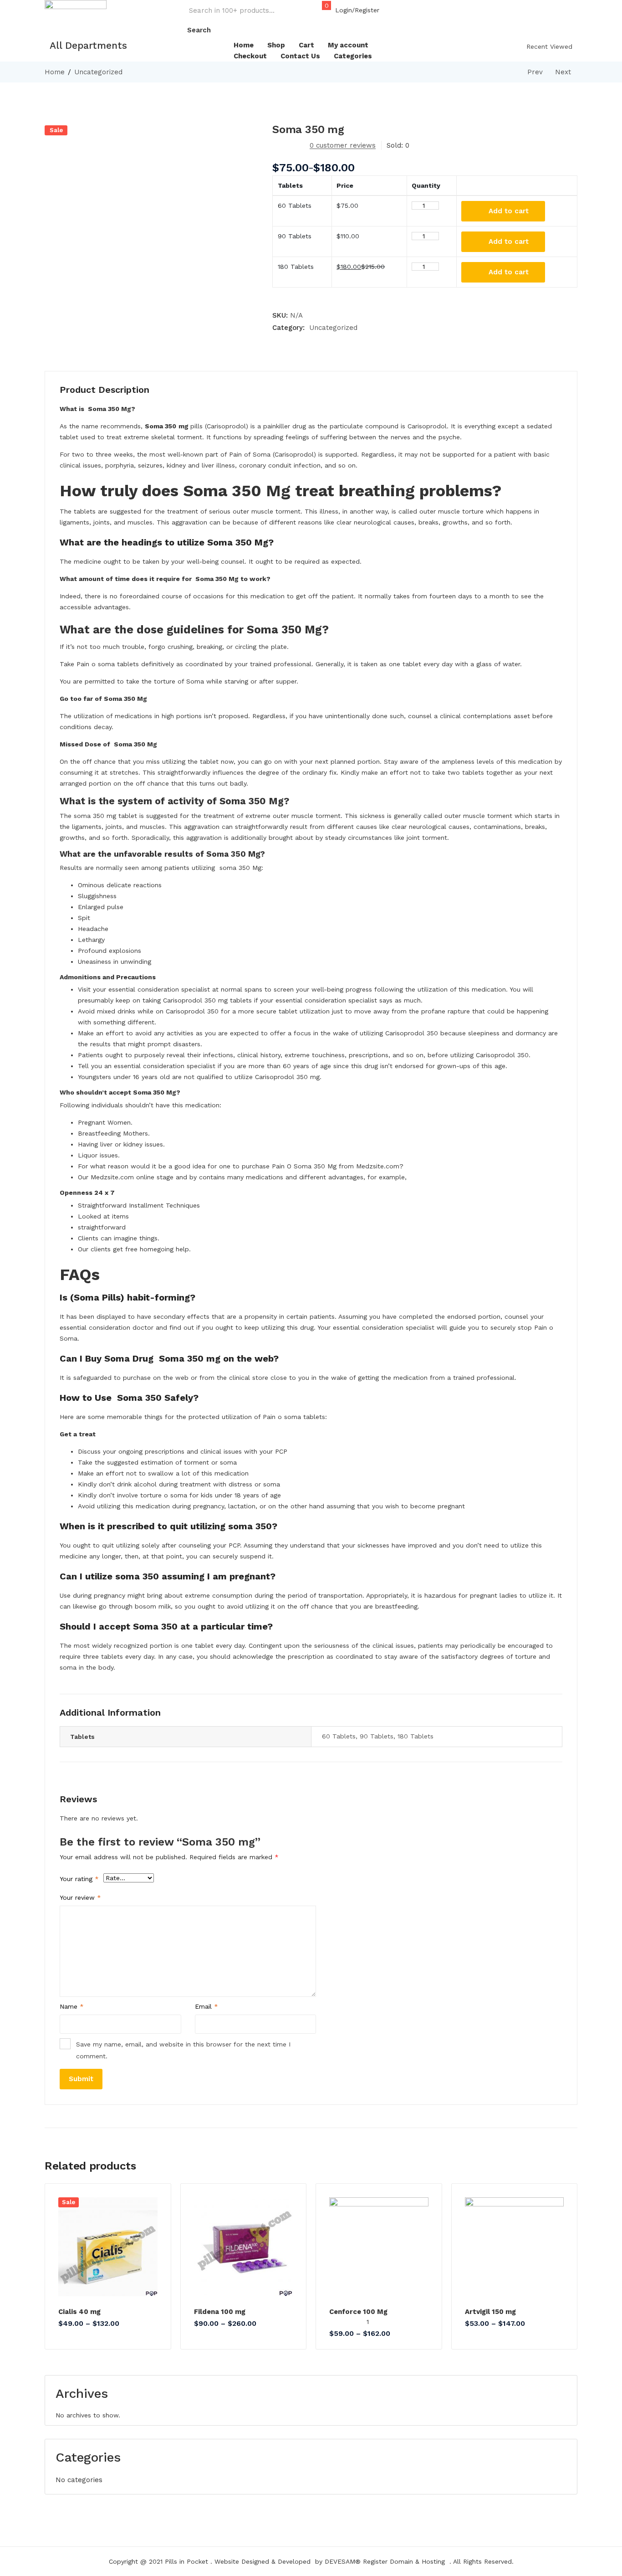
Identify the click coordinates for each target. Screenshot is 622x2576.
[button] (322, 10)
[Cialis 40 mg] (108, 2247)
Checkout (250, 56)
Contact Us (300, 56)
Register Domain (388, 2561)
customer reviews (343, 145)
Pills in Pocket (186, 2561)
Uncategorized (98, 72)
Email (206, 2006)
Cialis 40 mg (79, 2312)
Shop (276, 45)
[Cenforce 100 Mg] (379, 2247)
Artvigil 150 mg (490, 2312)
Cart (306, 45)
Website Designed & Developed (263, 2561)
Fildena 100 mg (220, 2312)
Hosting (433, 2561)
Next (563, 72)
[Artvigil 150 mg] (515, 2247)
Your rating (79, 1879)
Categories (353, 56)
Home (244, 45)
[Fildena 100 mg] (244, 2247)
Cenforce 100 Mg (358, 2312)
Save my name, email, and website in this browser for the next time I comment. (183, 2050)
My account (348, 45)
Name (72, 2006)
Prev (535, 72)
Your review (80, 1897)
